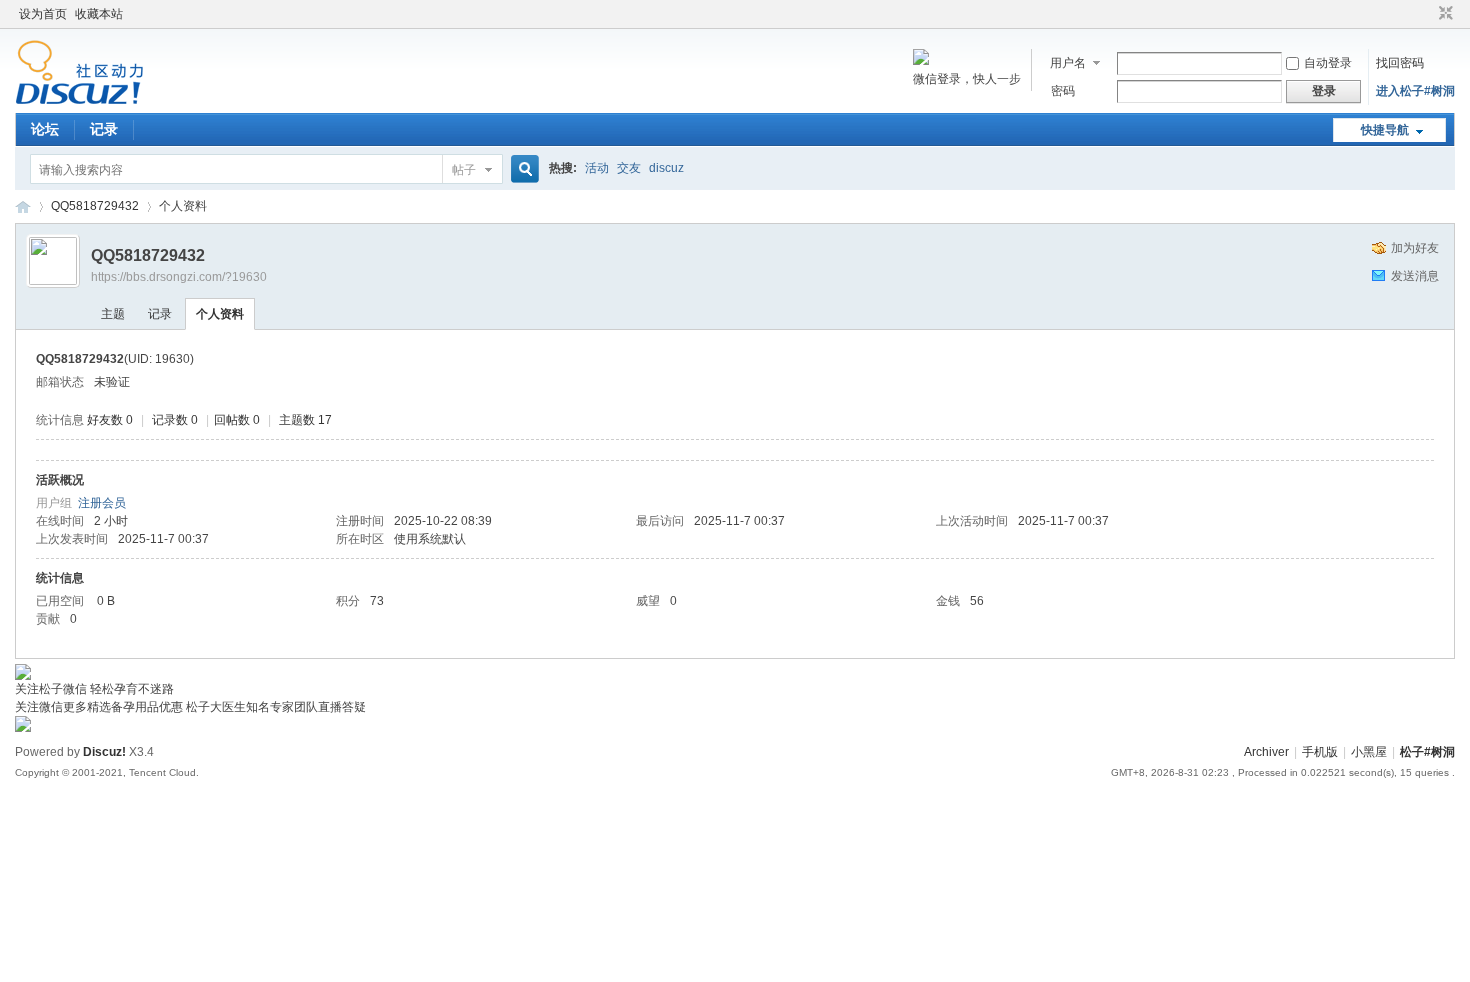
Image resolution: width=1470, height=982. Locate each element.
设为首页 (43, 14)
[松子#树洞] (79, 101)
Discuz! (104, 752)
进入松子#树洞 (1415, 91)
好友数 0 (110, 420)
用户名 (1068, 63)
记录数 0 (175, 420)
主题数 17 (305, 420)
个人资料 (220, 314)
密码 (1063, 91)
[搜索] (522, 169)
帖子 (464, 170)
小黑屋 (1369, 752)
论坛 (45, 129)
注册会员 (102, 503)
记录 (104, 129)
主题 (113, 314)
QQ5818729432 (95, 206)
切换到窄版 (1443, 14)
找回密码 (1400, 63)
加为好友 (1415, 248)
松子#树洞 (23, 206)
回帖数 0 (237, 420)
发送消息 (1415, 276)
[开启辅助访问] (1427, 14)
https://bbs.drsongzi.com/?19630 (179, 277)
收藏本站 (99, 14)
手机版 (1320, 752)
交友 (629, 168)
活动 (597, 168)
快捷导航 (1385, 130)
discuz (666, 168)
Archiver (1266, 752)
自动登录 (1328, 63)
